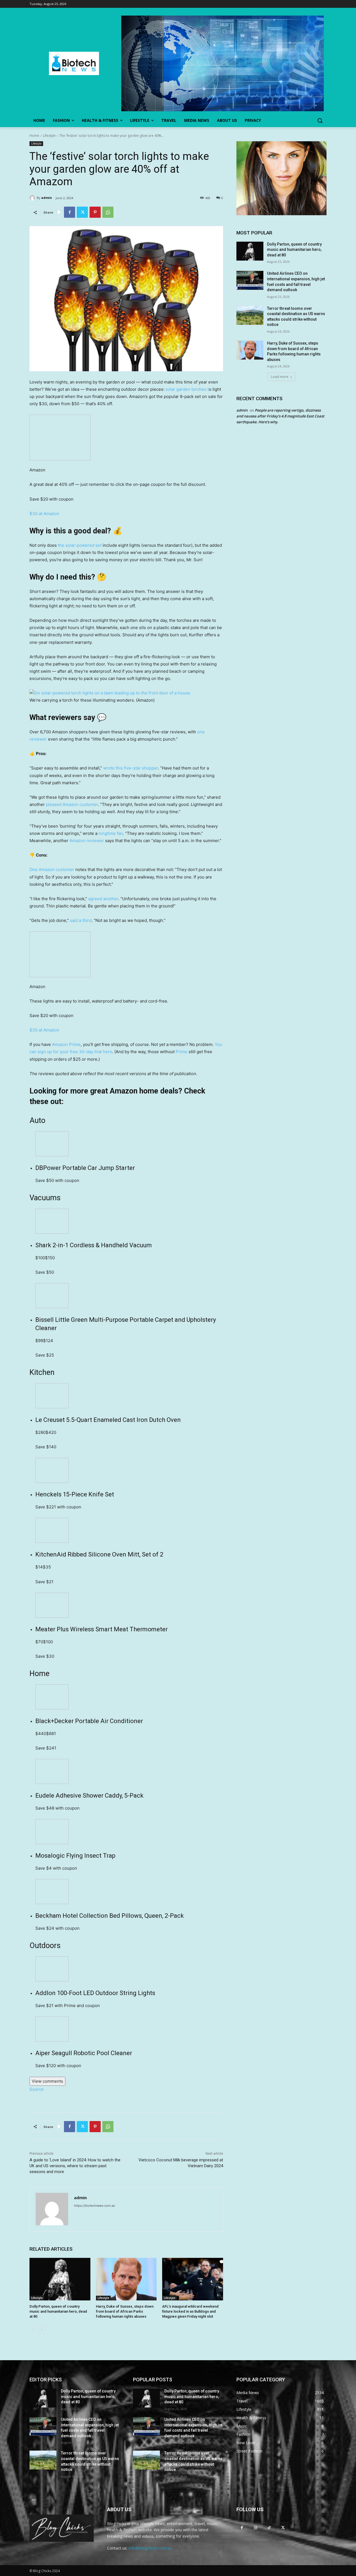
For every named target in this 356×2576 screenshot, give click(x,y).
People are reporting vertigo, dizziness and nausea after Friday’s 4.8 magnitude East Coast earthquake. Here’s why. (280, 416)
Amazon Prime (66, 1044)
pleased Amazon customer (72, 804)
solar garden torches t (187, 389)
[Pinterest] (95, 212)
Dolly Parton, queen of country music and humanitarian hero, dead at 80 (58, 2311)
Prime (182, 1052)
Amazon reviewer (87, 841)
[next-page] (42, 2330)
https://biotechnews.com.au (94, 2206)
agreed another (103, 899)
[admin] (33, 198)
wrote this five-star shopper (131, 768)
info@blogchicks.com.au (150, 2548)
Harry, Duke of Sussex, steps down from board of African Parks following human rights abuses (125, 2311)
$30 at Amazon (44, 514)
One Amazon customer (52, 869)
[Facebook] (70, 212)
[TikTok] (269, 2527)
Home (34, 136)
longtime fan (111, 833)
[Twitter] (82, 212)
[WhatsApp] (108, 212)
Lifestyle (49, 136)
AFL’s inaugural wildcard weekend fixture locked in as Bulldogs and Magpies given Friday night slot (190, 2311)
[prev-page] (33, 2330)
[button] (320, 120)
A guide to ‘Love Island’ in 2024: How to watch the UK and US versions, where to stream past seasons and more (75, 2166)
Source (37, 2089)
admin (47, 198)
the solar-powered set (80, 545)
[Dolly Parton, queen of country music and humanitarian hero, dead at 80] (60, 2279)
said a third (81, 920)
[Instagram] (255, 2527)
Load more (280, 377)
